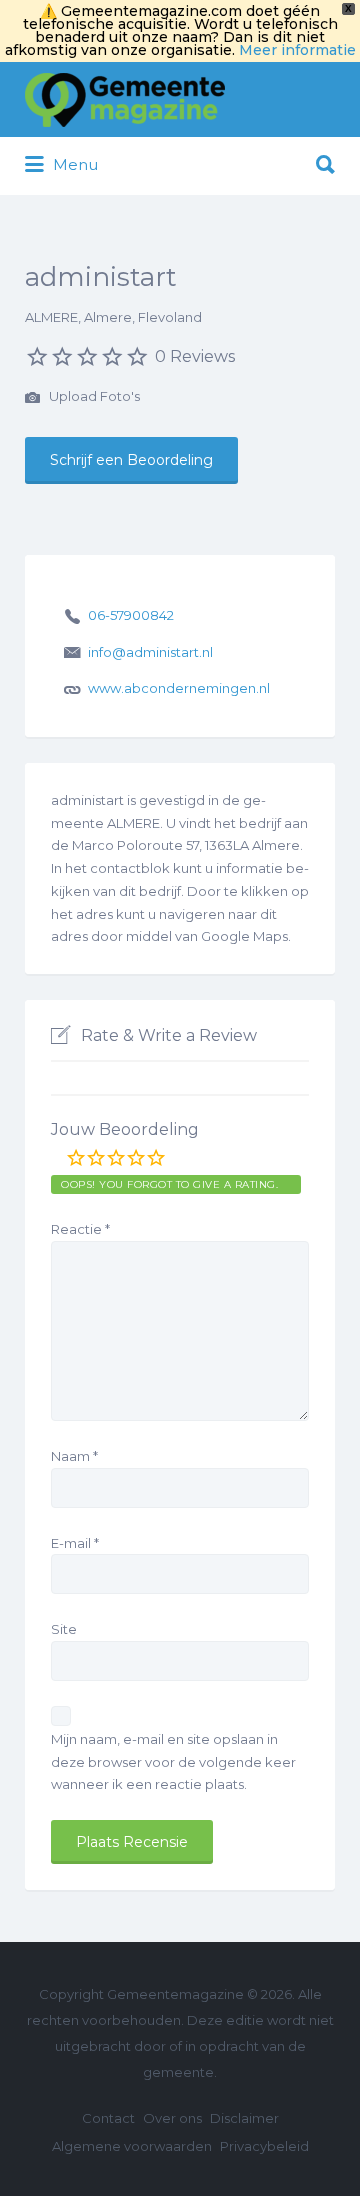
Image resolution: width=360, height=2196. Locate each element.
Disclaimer (244, 2118)
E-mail (75, 1543)
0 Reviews (195, 356)
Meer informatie (297, 50)
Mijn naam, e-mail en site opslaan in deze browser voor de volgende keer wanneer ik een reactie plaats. (173, 1762)
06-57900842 (131, 615)
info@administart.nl (150, 652)
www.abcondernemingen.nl (179, 688)
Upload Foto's (93, 396)
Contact (108, 2118)
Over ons (172, 2118)
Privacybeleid (264, 2146)
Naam (74, 1456)
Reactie (80, 1229)
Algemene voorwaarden (132, 2146)
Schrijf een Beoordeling (131, 460)
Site (64, 1629)
